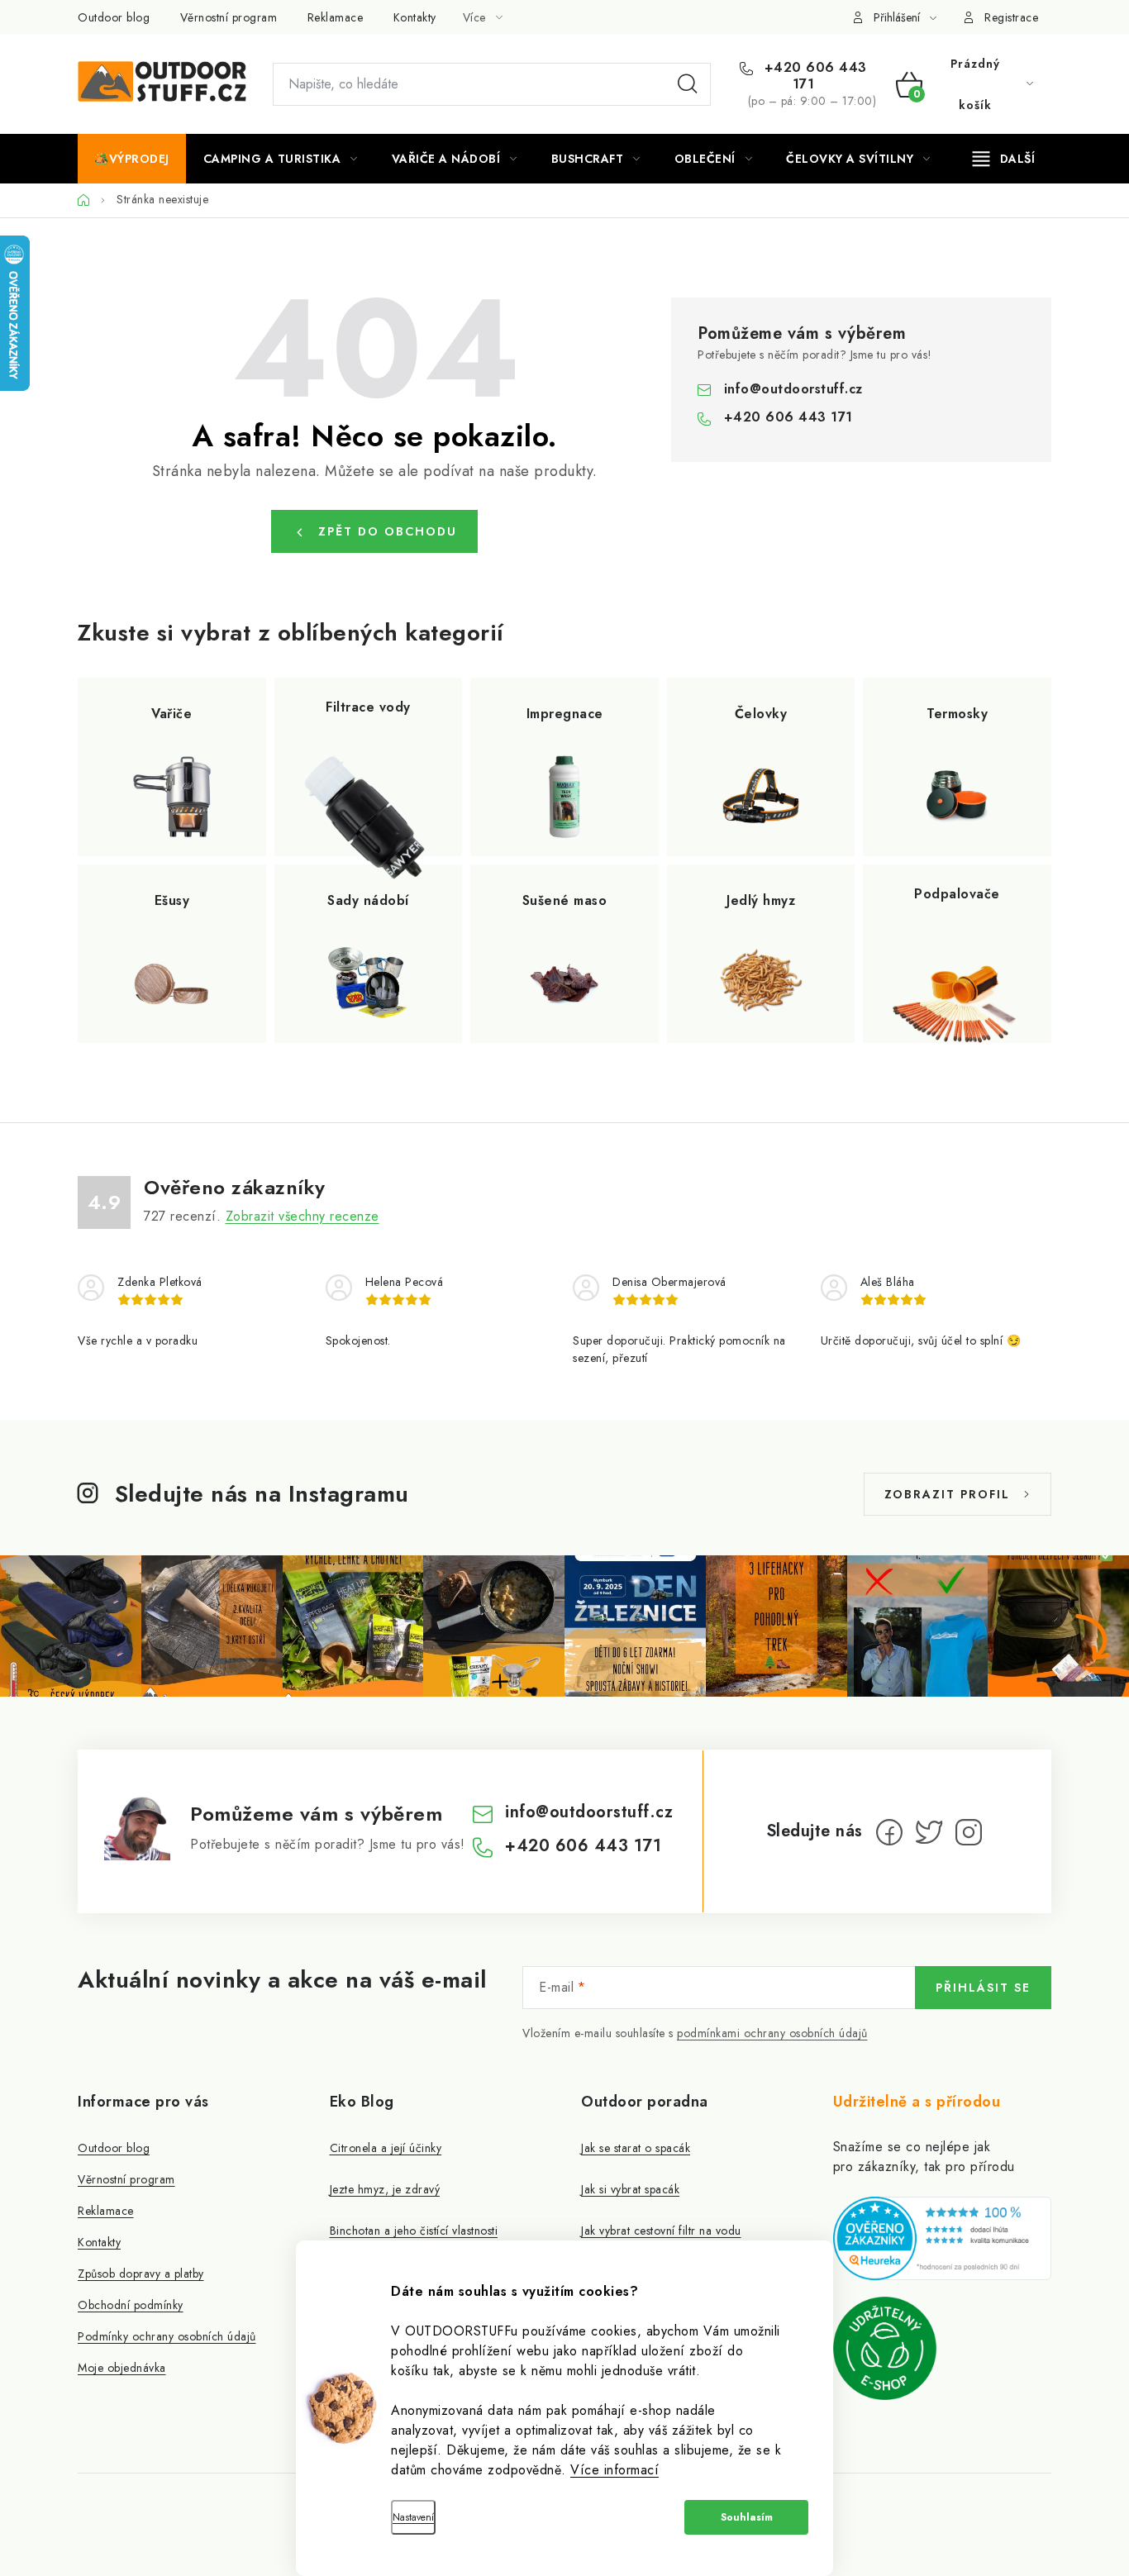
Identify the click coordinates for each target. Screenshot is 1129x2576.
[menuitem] (132, 159)
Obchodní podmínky (131, 2305)
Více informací (615, 2470)
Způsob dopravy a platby (141, 2274)
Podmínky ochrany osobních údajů (167, 2336)
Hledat (688, 84)
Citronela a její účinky (386, 2148)
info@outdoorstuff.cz (793, 389)
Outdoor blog (114, 17)
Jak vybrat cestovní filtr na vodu (661, 2231)
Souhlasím (747, 2517)
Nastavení (413, 2517)
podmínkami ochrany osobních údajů (772, 2033)
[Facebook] (889, 1832)
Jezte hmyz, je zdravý (385, 2189)
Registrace (1011, 17)
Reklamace (336, 17)
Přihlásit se (983, 1988)
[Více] (1004, 159)
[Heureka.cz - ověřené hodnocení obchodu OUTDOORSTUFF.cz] (943, 2238)
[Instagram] (969, 1832)
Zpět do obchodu (388, 531)
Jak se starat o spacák (636, 2148)
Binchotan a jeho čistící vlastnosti (414, 2231)
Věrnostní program (229, 17)
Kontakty (415, 17)
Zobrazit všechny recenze (302, 1216)
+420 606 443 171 (813, 76)
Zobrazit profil (947, 1494)
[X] (929, 1832)
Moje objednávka (122, 2368)
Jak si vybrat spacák (630, 2189)
